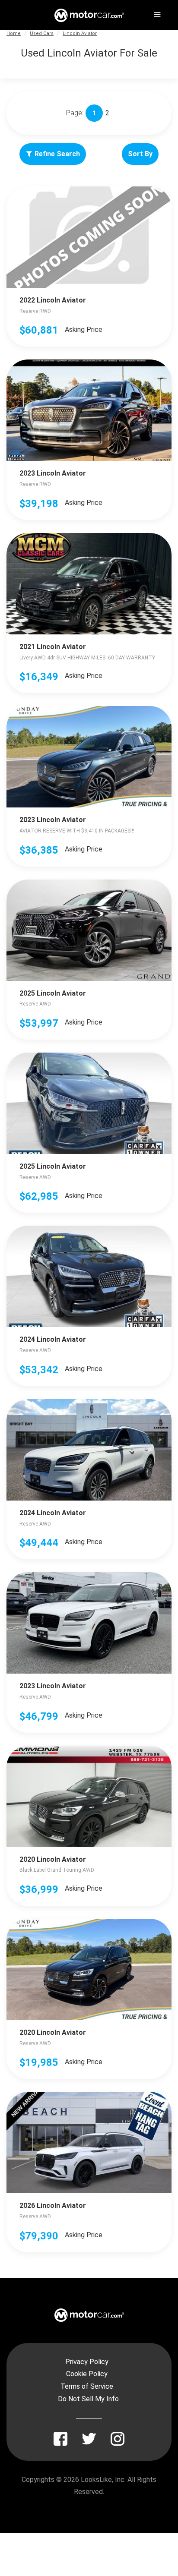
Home (14, 33)
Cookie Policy (87, 2374)
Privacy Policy (87, 2362)
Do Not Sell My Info (88, 2399)
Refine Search (57, 154)
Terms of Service (87, 2386)
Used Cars (42, 33)
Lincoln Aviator (80, 33)
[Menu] (156, 13)
